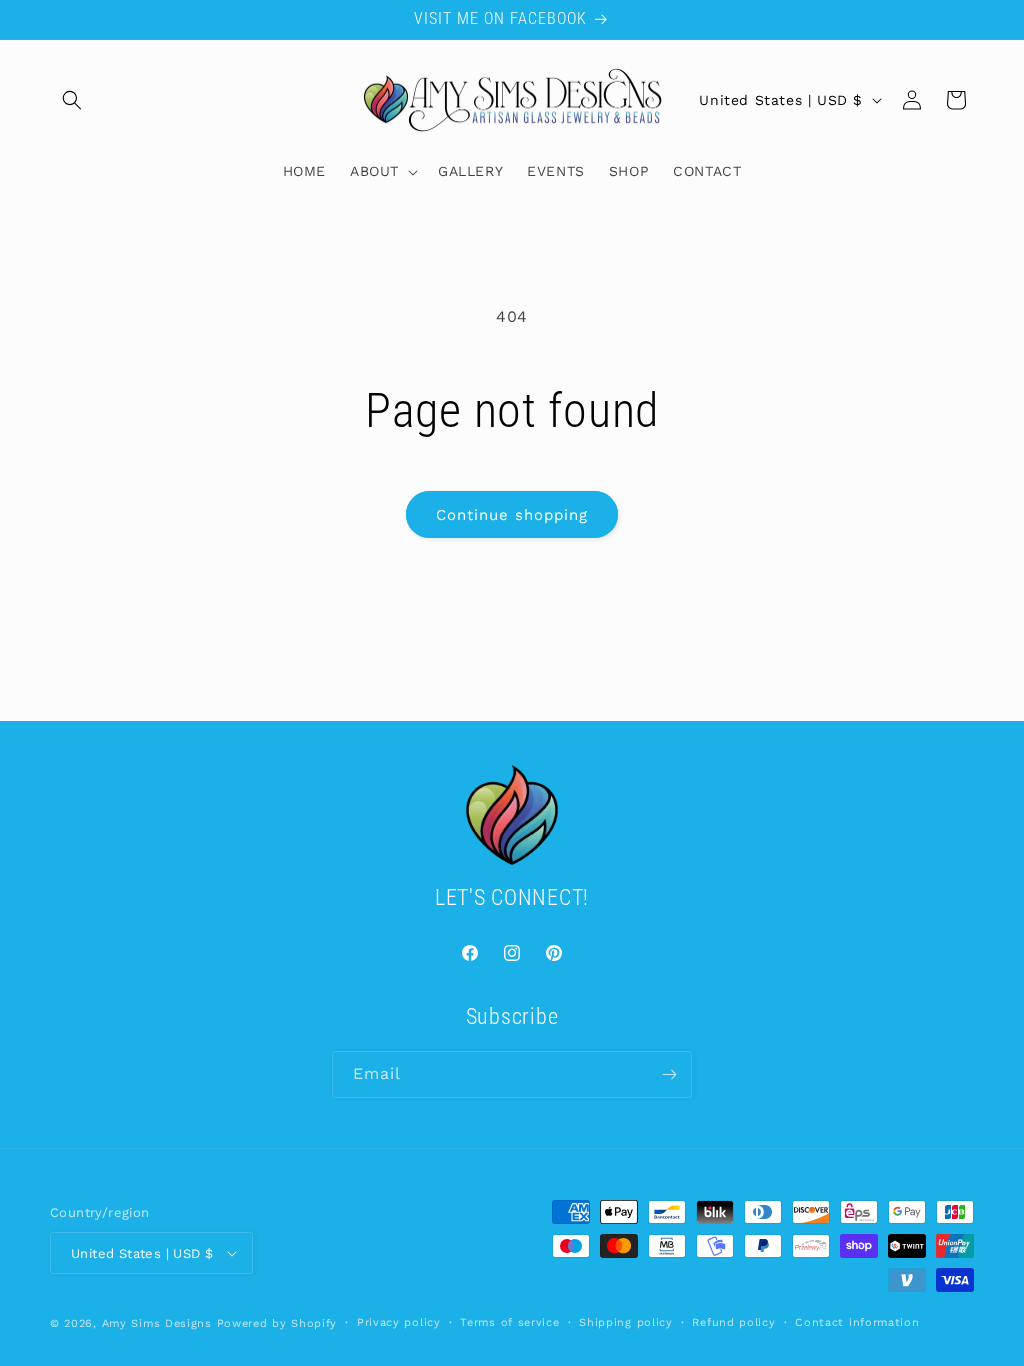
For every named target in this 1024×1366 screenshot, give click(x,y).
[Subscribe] (669, 1074)
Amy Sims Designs (157, 1323)
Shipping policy (626, 1322)
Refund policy (733, 1322)
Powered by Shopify (277, 1323)
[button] (72, 100)
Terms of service (509, 1322)
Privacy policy (399, 1322)
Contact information (857, 1322)
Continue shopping (512, 515)
